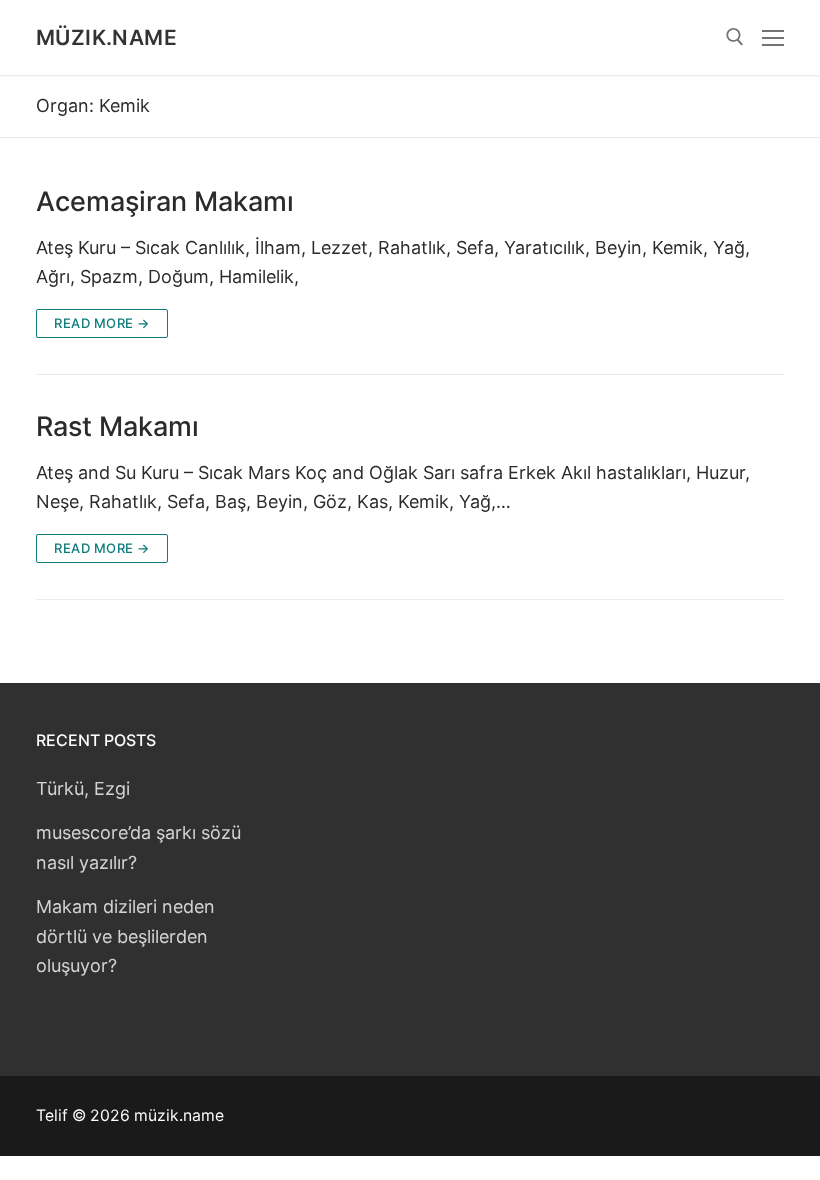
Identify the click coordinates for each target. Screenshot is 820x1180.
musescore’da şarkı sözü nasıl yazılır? (138, 847)
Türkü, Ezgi (83, 788)
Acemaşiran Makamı (165, 202)
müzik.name (106, 37)
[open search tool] (735, 37)
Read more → (102, 323)
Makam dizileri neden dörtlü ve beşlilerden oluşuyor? (125, 935)
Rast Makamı (117, 427)
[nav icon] (773, 37)
